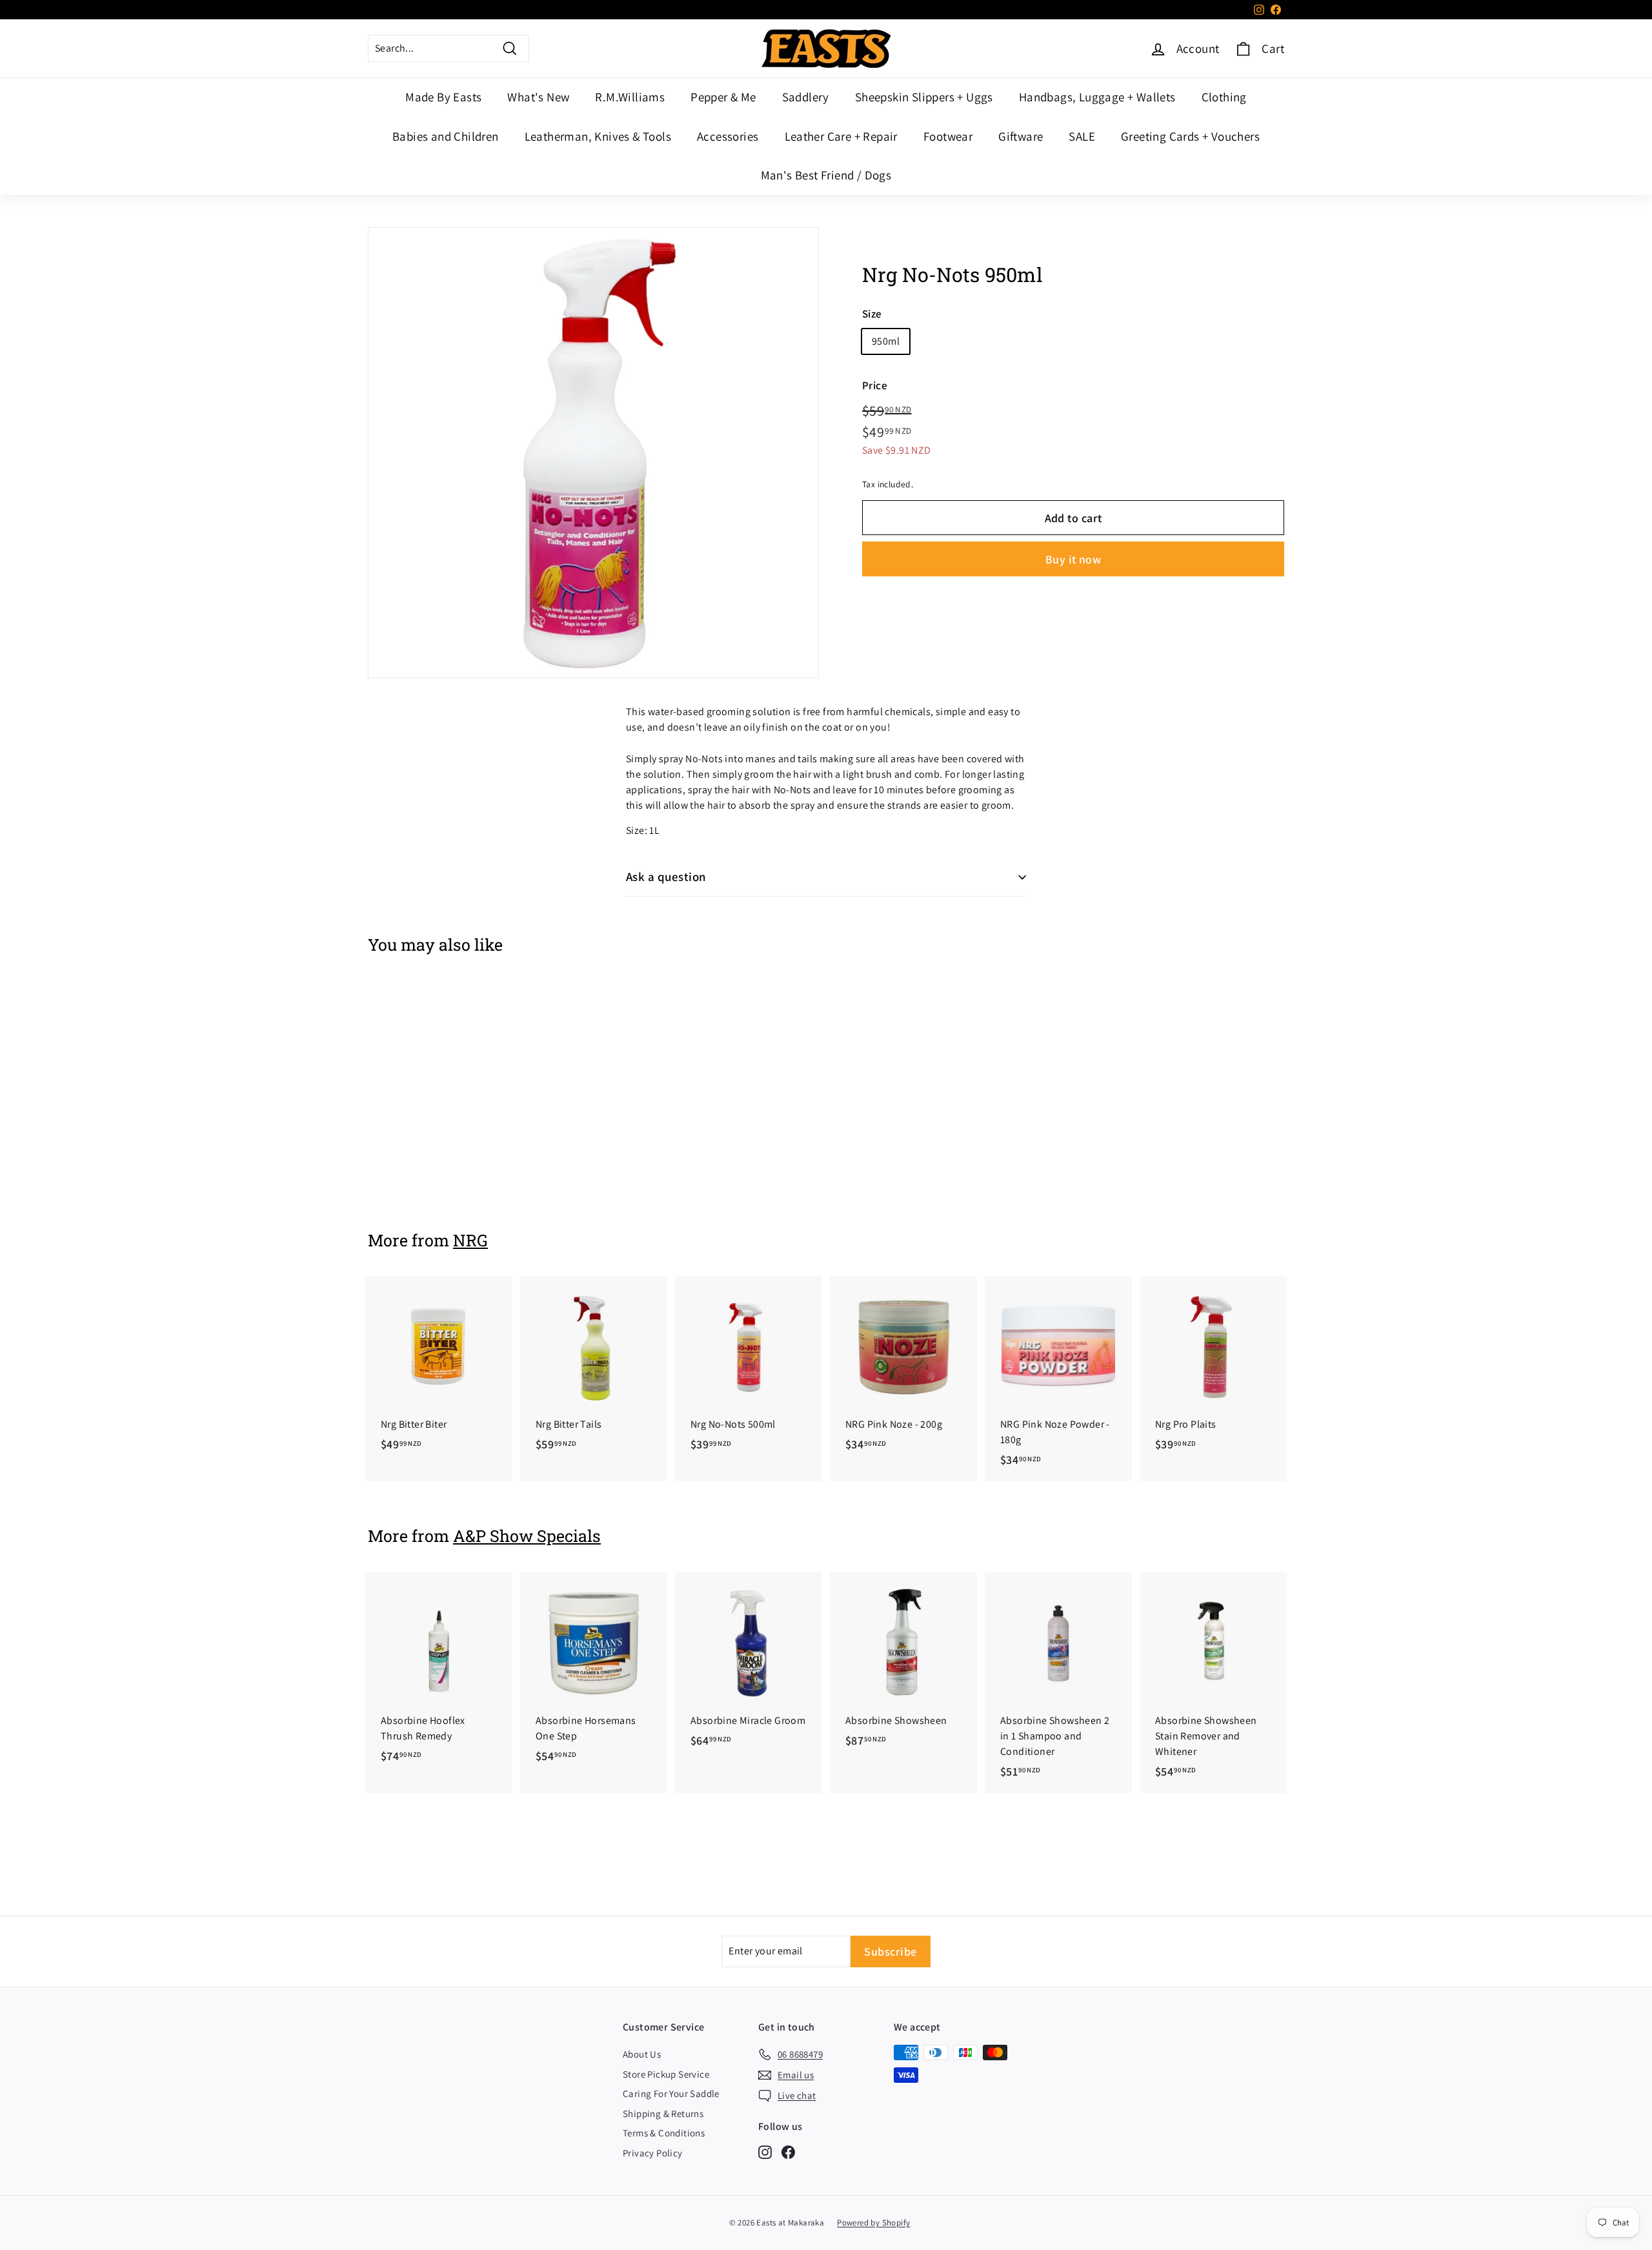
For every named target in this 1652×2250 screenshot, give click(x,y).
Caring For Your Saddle (671, 2093)
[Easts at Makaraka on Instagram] (765, 2152)
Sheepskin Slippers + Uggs (924, 97)
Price (875, 385)
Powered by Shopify (873, 2223)
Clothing (1224, 97)
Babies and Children (446, 136)
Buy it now (1073, 559)
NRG (470, 1240)
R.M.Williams (630, 97)
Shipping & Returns (663, 2113)
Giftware (1021, 136)
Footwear (948, 136)
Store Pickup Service (666, 2074)
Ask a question (666, 877)
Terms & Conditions (664, 2133)
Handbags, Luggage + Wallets (1097, 97)
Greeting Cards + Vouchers (1190, 136)
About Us (642, 2054)
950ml (886, 341)
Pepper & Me (723, 97)
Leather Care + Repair (841, 136)
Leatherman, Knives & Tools (598, 136)
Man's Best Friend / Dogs (826, 175)
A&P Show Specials (527, 1536)
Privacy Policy (653, 2153)
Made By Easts (443, 97)
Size (872, 314)
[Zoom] (593, 453)
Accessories (728, 136)
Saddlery (806, 97)
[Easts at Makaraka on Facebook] (788, 2152)
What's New (538, 97)
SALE (1082, 136)
